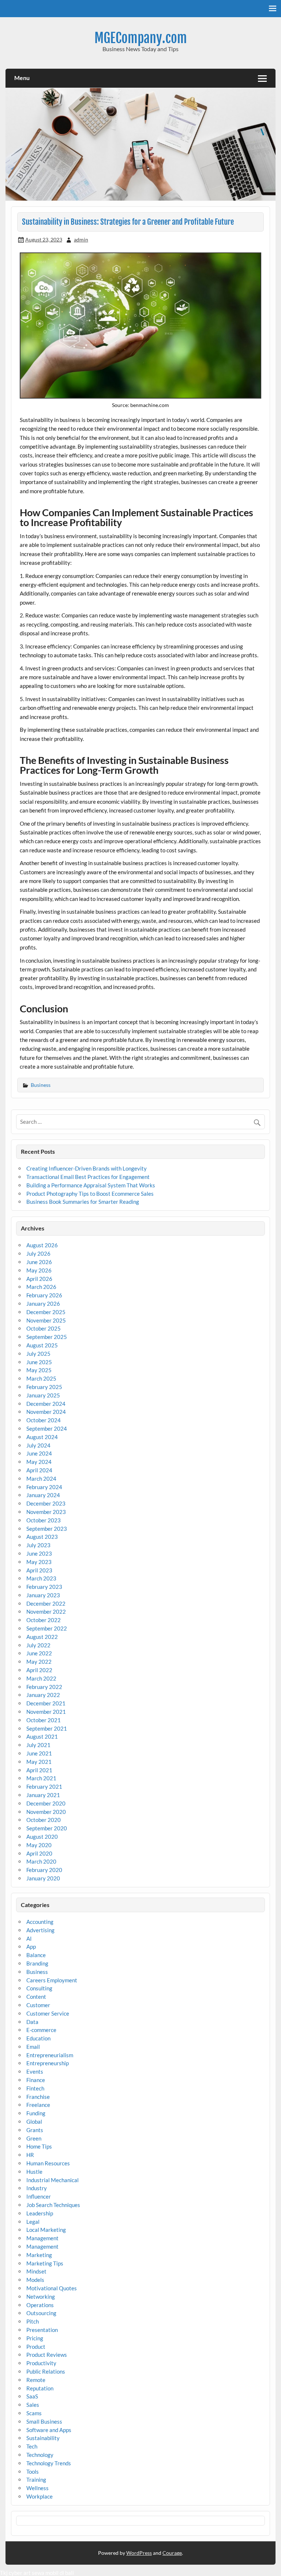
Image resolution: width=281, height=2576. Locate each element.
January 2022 (43, 1695)
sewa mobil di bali (53, 2573)
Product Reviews (47, 2355)
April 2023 (39, 1570)
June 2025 (39, 1362)
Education (38, 2038)
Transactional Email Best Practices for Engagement (88, 1177)
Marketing (39, 2255)
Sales (33, 2405)
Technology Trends (49, 2463)
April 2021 (39, 1770)
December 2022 (46, 1603)
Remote (36, 2380)
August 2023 (42, 1537)
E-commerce (41, 2030)
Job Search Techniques (53, 2205)
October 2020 (44, 1820)
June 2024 (39, 1453)
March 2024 (41, 1479)
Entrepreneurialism (50, 2055)
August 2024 (42, 1437)
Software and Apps (49, 2430)
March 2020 (41, 1861)
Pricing (35, 2338)
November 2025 (46, 1320)
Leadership (40, 2213)
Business (41, 1085)
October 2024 (44, 1420)
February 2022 (44, 1687)
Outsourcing (41, 2313)
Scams (34, 2413)
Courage (172, 2553)
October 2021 (44, 1720)
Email (33, 2047)
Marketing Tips (45, 2263)
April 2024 (39, 1470)
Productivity (41, 2363)
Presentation (42, 2330)
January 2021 (43, 1795)
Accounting (40, 1922)
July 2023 (38, 1545)
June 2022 (39, 1653)
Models (35, 2280)
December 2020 (46, 1803)
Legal (33, 2222)
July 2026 (38, 1253)
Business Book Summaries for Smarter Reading (83, 1202)
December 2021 (46, 1703)
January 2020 (43, 1878)
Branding (37, 1963)
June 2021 (39, 1753)
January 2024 (43, 1495)
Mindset (36, 2271)
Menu (22, 78)
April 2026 (39, 1279)
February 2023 (44, 1587)
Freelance (38, 2105)
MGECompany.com (141, 38)
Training (36, 2480)
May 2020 (39, 1845)
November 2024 (46, 1412)
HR (30, 2155)
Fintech (35, 2088)
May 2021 (39, 1762)
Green (34, 2138)
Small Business (44, 2421)
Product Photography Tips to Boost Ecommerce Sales (90, 1194)
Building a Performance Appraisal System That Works (91, 1185)
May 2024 (39, 1462)
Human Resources (48, 2163)
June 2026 (39, 1262)
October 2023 (44, 1520)
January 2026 (43, 1304)
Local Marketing (46, 2230)
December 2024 (46, 1404)
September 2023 (47, 1529)
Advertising (40, 1930)
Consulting (39, 1988)
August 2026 (42, 1245)
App (31, 1947)
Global (34, 2122)
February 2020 (44, 1870)
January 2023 (43, 1595)
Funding (36, 2113)
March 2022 (41, 1678)
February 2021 (44, 1787)
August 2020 (42, 1837)
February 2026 (44, 1295)
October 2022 (44, 1620)
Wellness (38, 2488)
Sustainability (43, 2438)
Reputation (40, 2388)
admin (81, 239)
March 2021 (41, 1778)
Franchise (38, 2097)
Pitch (33, 2321)
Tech (32, 2446)
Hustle (34, 2172)
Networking (41, 2297)
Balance (36, 1955)
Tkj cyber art (15, 2573)
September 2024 (47, 1428)
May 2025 (39, 1370)
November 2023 (46, 1512)
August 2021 (42, 1736)
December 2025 (46, 1312)
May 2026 (39, 1270)
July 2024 (38, 1445)
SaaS (32, 2396)
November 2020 (46, 1812)
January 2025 (43, 1395)
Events (35, 2071)
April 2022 (39, 1670)
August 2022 (42, 1637)
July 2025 (38, 1354)
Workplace (40, 2496)
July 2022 (38, 1645)
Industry (37, 2188)
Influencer (39, 2196)
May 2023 (39, 1562)
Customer (38, 2005)
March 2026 (41, 1287)
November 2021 (46, 1712)
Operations (40, 2305)
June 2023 (39, 1553)
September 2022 (47, 1628)
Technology (40, 2455)
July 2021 (38, 1745)
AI (29, 1938)
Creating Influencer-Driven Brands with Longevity (87, 1168)
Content (36, 1997)
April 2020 (39, 1853)
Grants (35, 2130)
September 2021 (47, 1728)
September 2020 (47, 1828)
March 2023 (41, 1578)
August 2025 (42, 1345)
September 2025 (47, 1337)
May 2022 (39, 1662)
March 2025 (41, 1378)
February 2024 (44, 1487)
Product (36, 2347)
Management (42, 2238)
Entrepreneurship (48, 2063)
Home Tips (39, 2146)
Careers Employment (52, 1980)
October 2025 (44, 1328)
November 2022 (46, 1612)
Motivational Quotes (52, 2288)
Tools (33, 2472)
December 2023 (46, 1503)
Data (32, 2022)
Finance (36, 2080)
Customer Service (48, 2013)
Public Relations (46, 2371)
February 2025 (44, 1387)
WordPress (139, 2553)
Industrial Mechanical (53, 2180)
